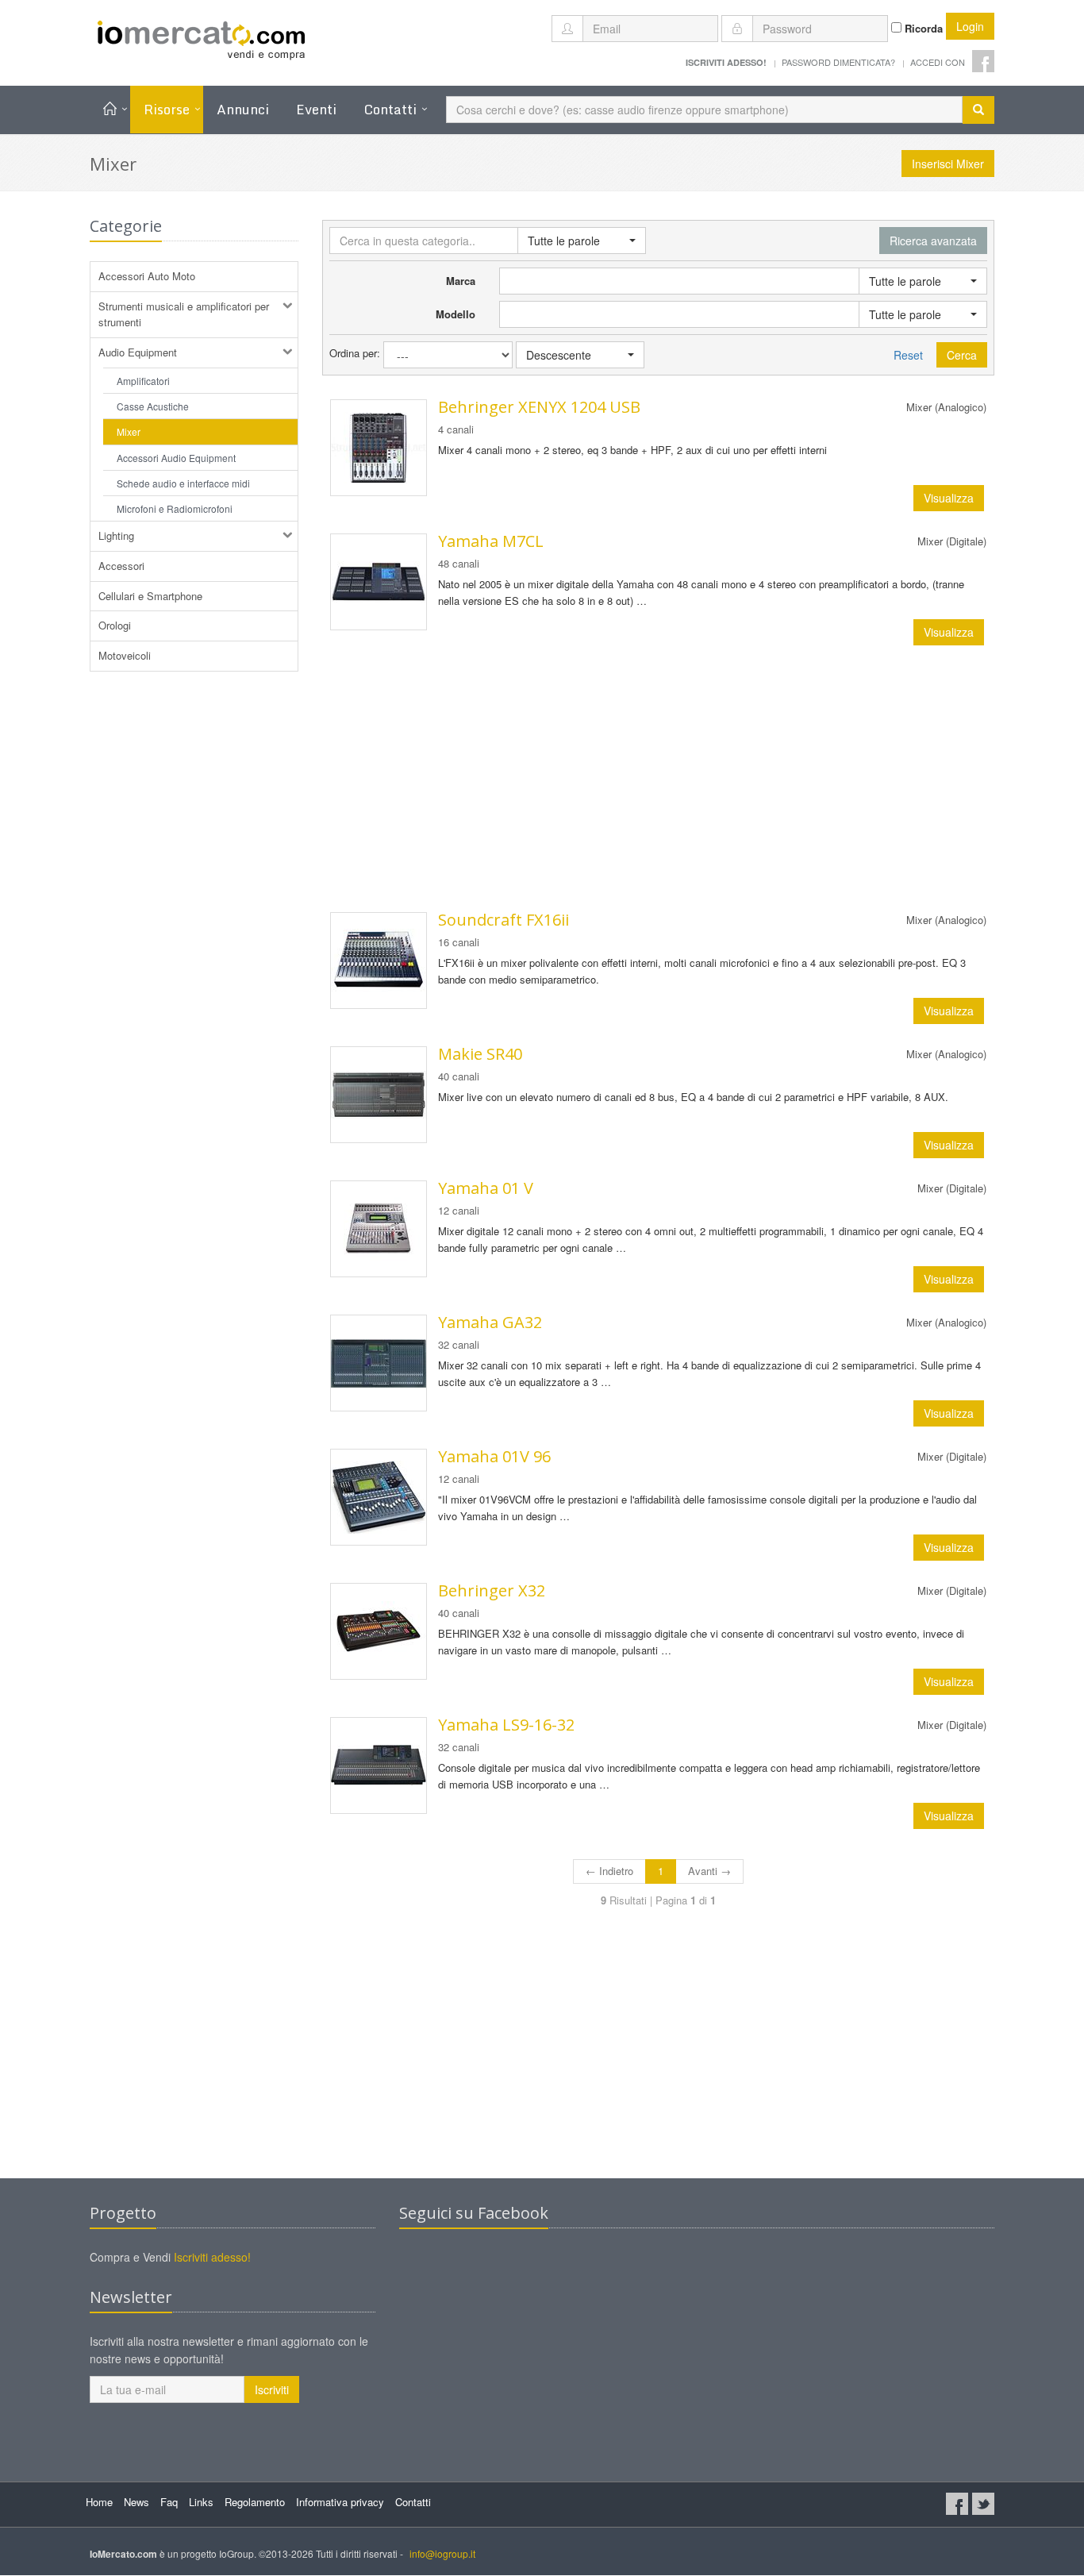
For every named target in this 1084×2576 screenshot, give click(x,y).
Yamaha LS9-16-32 (506, 1725)
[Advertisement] (659, 779)
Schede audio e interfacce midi (183, 483)
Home (99, 2502)
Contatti (390, 109)
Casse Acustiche (153, 406)
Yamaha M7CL (491, 541)
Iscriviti (272, 2389)
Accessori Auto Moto (147, 276)
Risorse (167, 109)
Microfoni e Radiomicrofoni (175, 508)
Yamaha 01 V (486, 1188)
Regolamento (255, 2502)
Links (201, 2502)
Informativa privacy (340, 2502)
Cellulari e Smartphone (150, 596)
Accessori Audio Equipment (176, 458)
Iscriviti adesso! (212, 2257)
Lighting (116, 535)
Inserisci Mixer (948, 164)
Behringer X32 (492, 1590)
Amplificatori (143, 381)
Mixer (129, 431)
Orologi (115, 625)
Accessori (121, 566)
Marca (461, 281)
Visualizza (949, 498)
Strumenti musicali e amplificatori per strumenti (184, 314)
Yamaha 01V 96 (494, 1456)
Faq (169, 2502)
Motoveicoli (125, 655)
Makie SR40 (480, 1054)
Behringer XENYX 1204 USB (539, 407)
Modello (456, 314)
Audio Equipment (138, 352)
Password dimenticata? (838, 62)
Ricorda (922, 28)
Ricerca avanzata (933, 241)
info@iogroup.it (442, 2553)
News (136, 2502)
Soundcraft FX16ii (504, 920)
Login (970, 26)
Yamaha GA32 (490, 1322)
